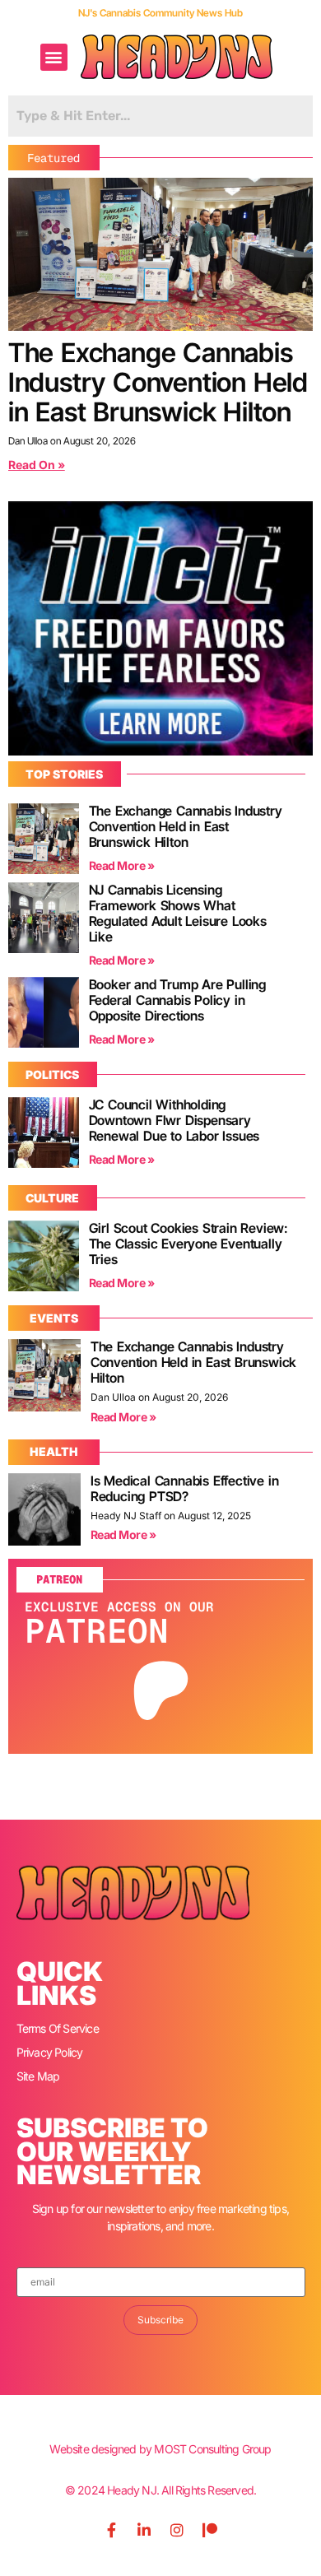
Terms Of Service (58, 2028)
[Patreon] (210, 2530)
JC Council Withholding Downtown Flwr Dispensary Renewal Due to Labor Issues (174, 1120)
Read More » (122, 865)
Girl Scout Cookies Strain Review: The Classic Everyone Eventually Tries (188, 1244)
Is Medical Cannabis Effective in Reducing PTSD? (185, 1488)
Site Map (38, 2076)
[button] (54, 57)
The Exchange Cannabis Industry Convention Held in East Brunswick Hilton (158, 382)
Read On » (37, 465)
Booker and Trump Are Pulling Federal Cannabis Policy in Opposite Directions (177, 1000)
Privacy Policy (50, 2052)
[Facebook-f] (111, 2530)
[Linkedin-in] (144, 2530)
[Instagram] (177, 2530)
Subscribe (160, 2320)
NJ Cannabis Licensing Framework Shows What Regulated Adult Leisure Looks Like (178, 913)
